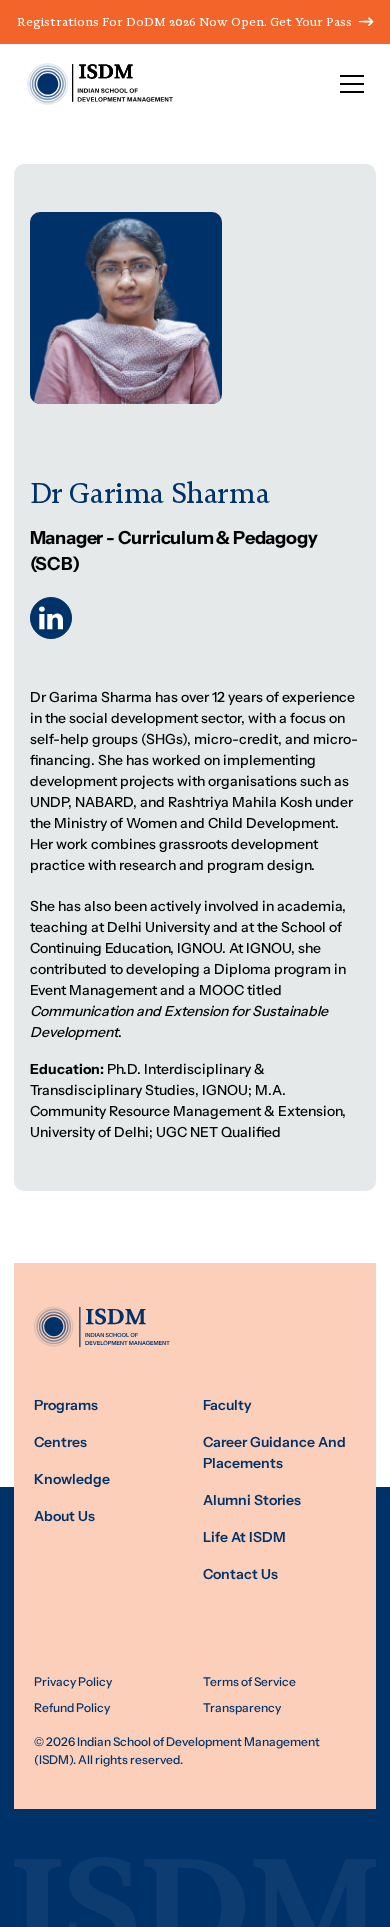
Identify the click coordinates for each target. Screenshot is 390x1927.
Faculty (227, 1405)
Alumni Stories (252, 1500)
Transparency (242, 1708)
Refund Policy (72, 1708)
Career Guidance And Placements (274, 1453)
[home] (94, 84)
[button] (352, 84)
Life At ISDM (244, 1537)
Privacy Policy (73, 1682)
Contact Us (240, 1574)
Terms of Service (249, 1682)
